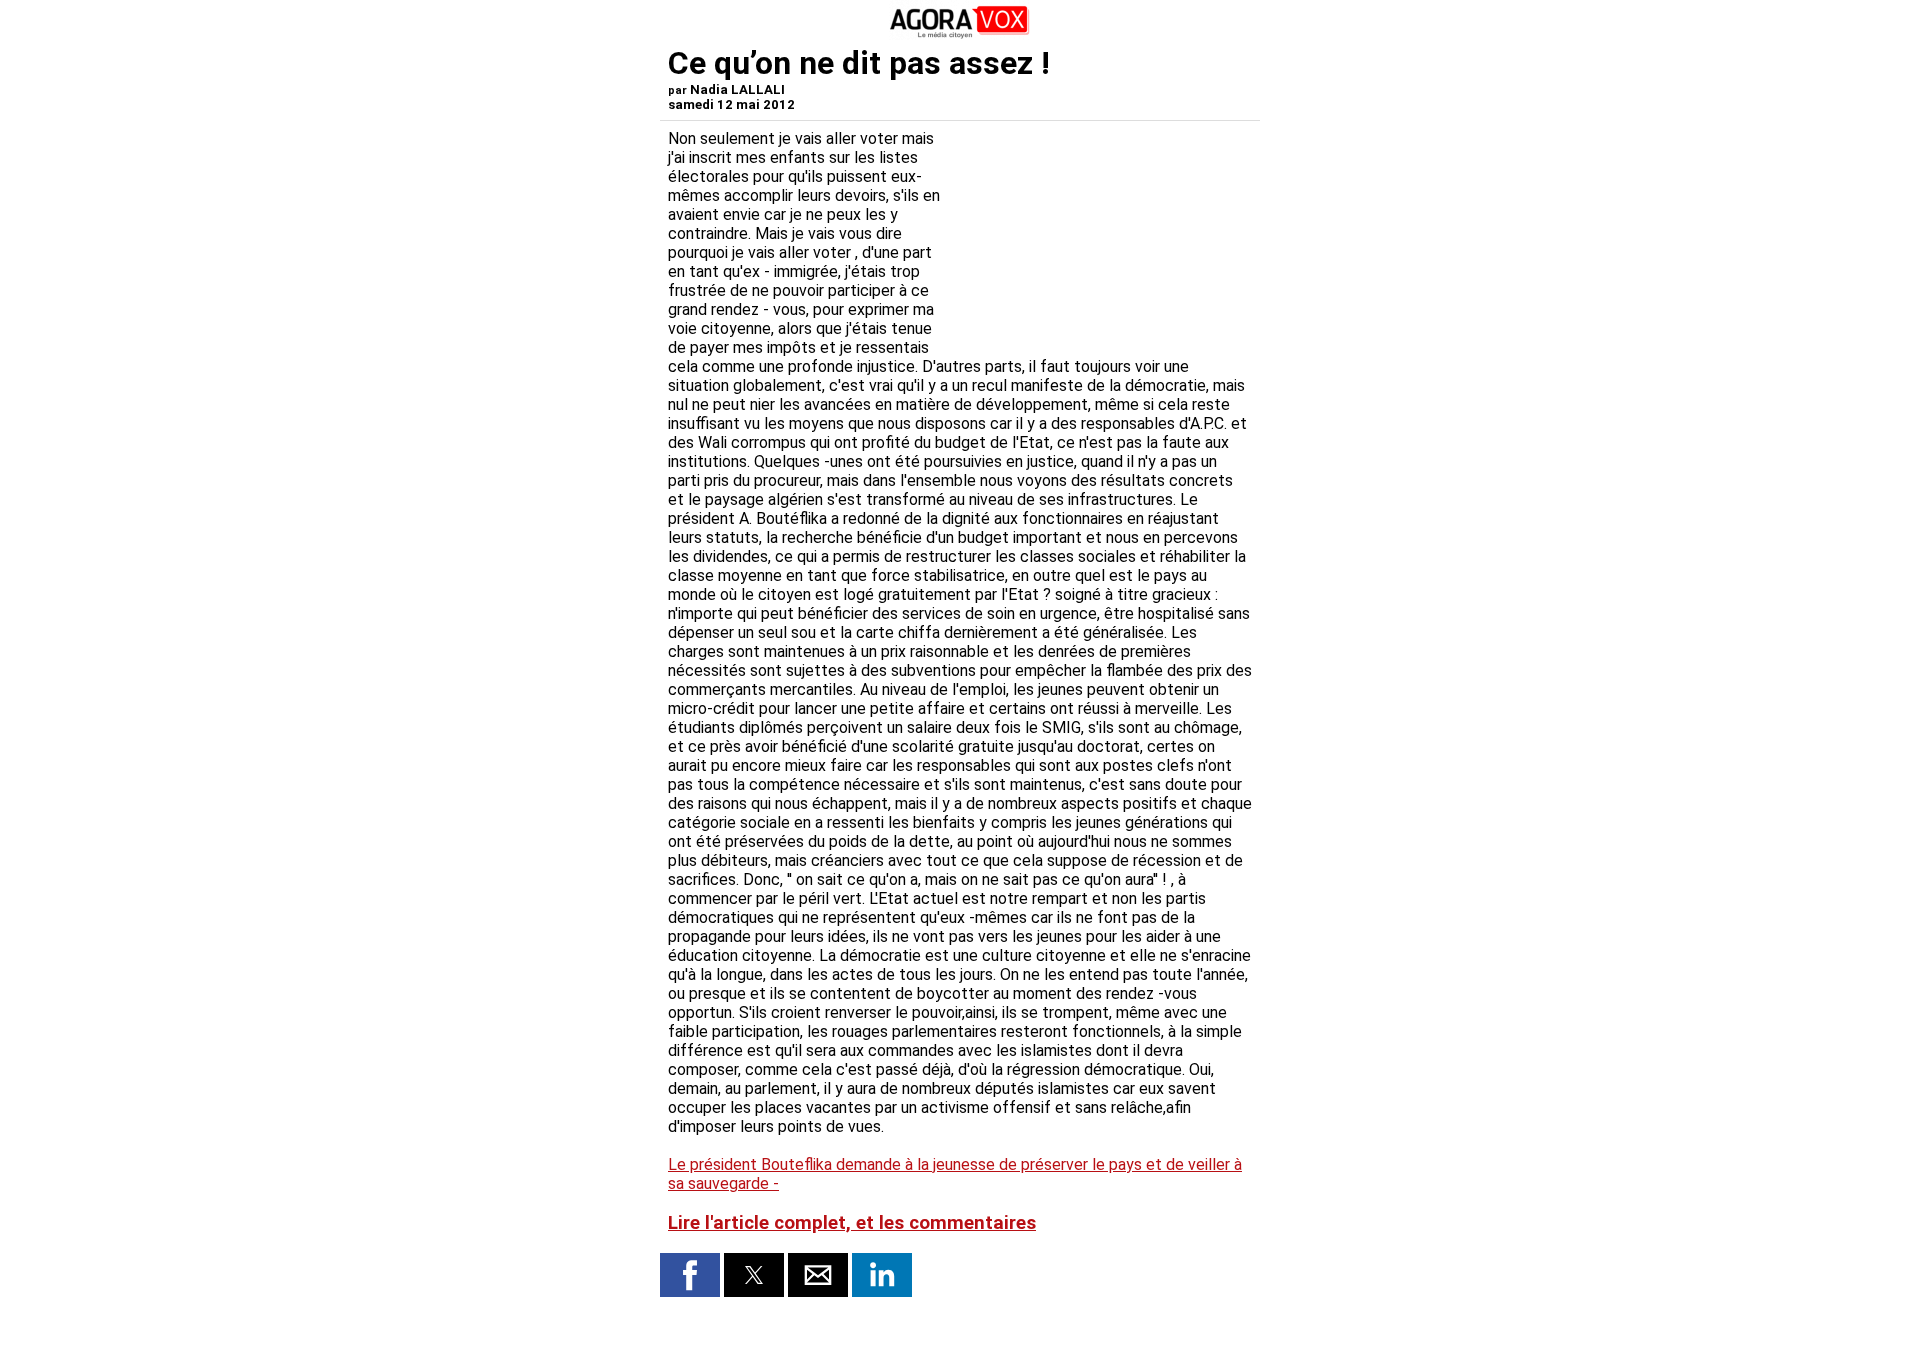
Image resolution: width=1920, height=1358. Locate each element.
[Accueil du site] (960, 34)
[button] (690, 1275)
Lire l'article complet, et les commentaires (852, 1223)
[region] (1102, 234)
